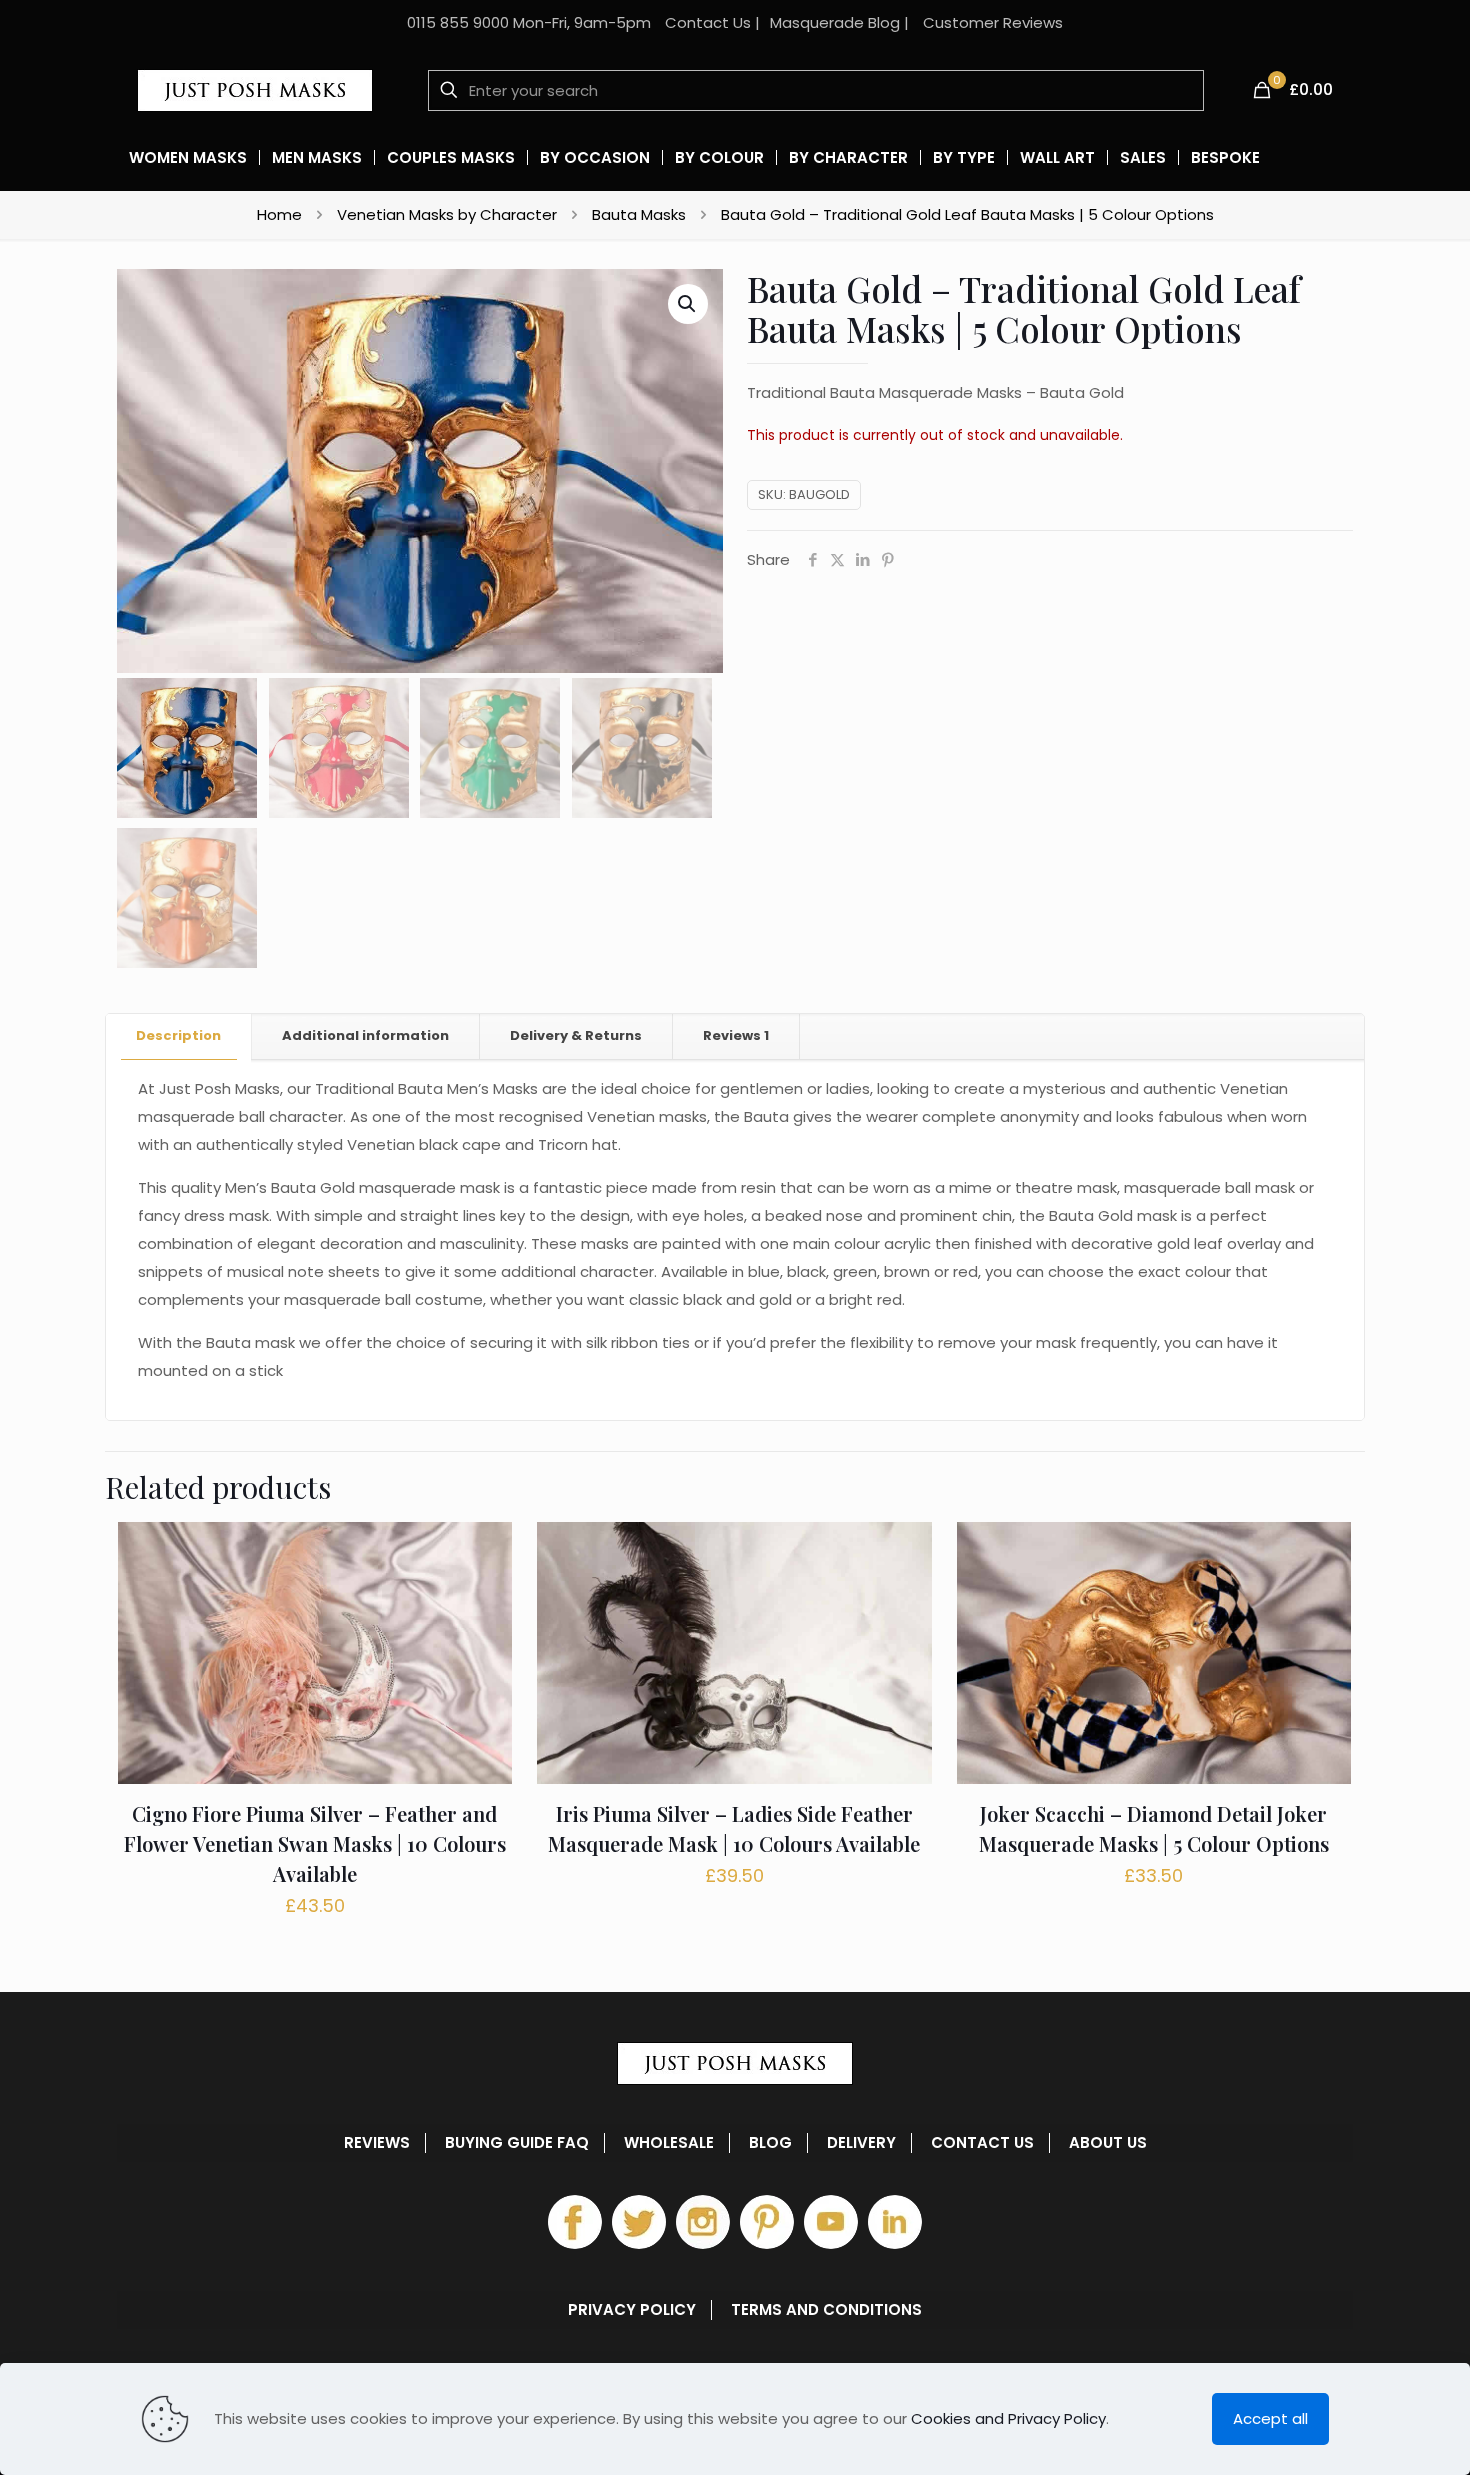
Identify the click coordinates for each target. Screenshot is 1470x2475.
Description (178, 1035)
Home (279, 214)
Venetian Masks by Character (447, 214)
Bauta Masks (639, 214)
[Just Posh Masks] (255, 90)
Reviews (736, 1035)
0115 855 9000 (458, 22)
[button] (688, 304)
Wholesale (669, 2143)
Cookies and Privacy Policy (1008, 2418)
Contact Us (708, 22)
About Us (1108, 2143)
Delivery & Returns (576, 1035)
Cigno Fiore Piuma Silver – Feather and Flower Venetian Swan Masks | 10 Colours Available (315, 1843)
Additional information (365, 1035)
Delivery (861, 2143)
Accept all (1270, 2418)
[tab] (179, 1036)
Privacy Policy (632, 2310)
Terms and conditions (826, 2310)
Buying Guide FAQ (517, 2143)
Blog (770, 2143)
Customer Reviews (993, 22)
